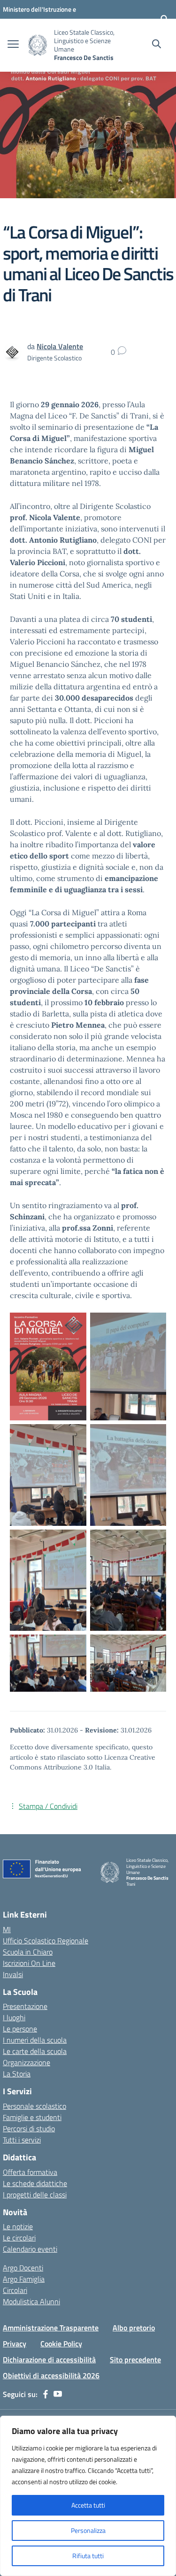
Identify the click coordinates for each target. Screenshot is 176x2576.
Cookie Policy (61, 2344)
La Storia (17, 2074)
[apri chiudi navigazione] (13, 45)
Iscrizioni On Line (29, 1963)
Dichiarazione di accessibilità (49, 2359)
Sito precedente (135, 2359)
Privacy (15, 2344)
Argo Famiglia (24, 2279)
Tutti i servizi (22, 2140)
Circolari (15, 2290)
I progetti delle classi (35, 2195)
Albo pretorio (134, 2328)
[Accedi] (164, 19)
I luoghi (14, 2017)
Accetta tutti (88, 2505)
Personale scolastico (34, 2106)
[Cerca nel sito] (157, 45)
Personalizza (88, 2530)
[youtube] (58, 2394)
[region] (88, 2496)
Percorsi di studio (29, 2128)
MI (7, 1929)
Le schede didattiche (35, 2183)
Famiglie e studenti (32, 2117)
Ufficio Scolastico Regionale (46, 1941)
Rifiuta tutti (88, 2556)
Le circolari (19, 2238)
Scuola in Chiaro (28, 1952)
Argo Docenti (23, 2268)
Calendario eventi (30, 2249)
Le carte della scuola (35, 2051)
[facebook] (46, 2394)
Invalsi (13, 1974)
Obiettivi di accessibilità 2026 (51, 2375)
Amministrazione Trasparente (51, 2328)
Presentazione (25, 2006)
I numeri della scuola (35, 2040)
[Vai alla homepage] (38, 45)
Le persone (20, 2029)
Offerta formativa (30, 2172)
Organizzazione (27, 2062)
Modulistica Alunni (31, 2301)
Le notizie (18, 2226)
